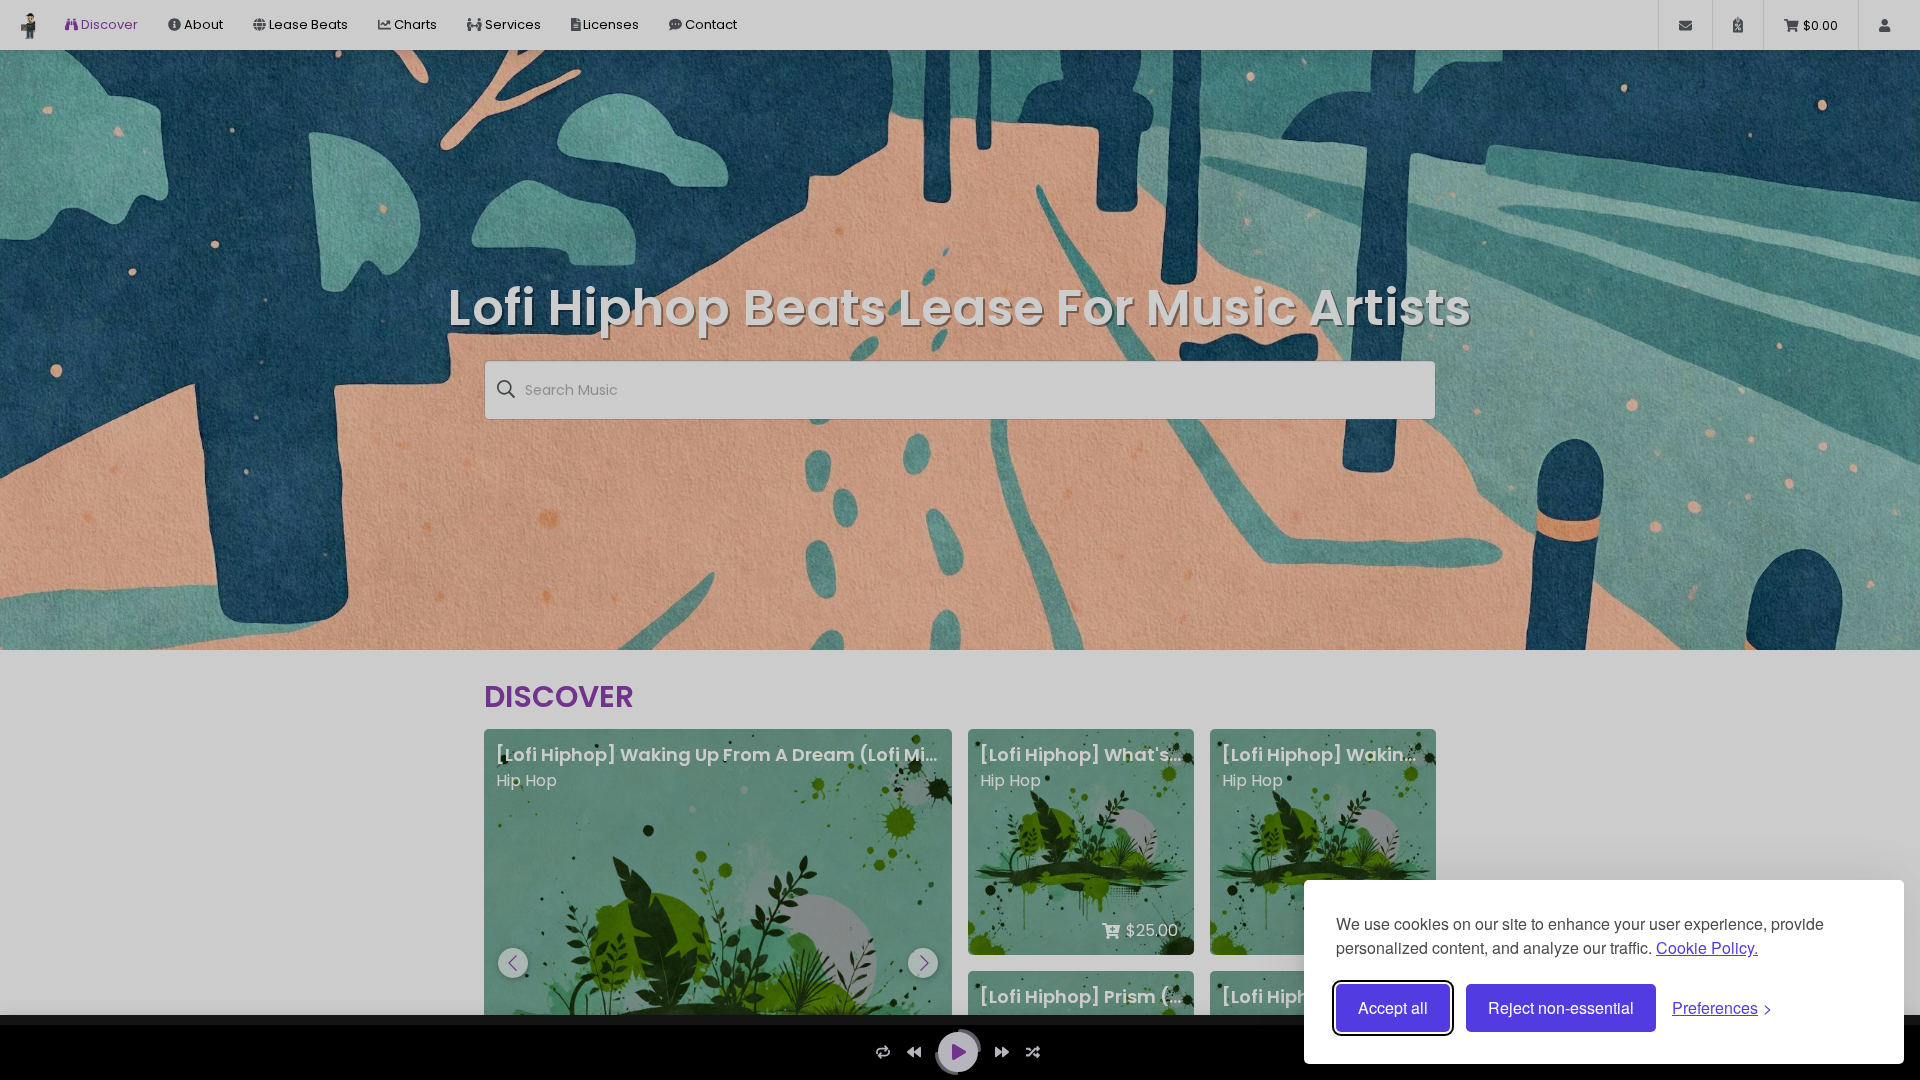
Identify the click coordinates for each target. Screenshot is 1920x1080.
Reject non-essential (1561, 1007)
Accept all (1393, 1007)
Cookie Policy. (1707, 947)
